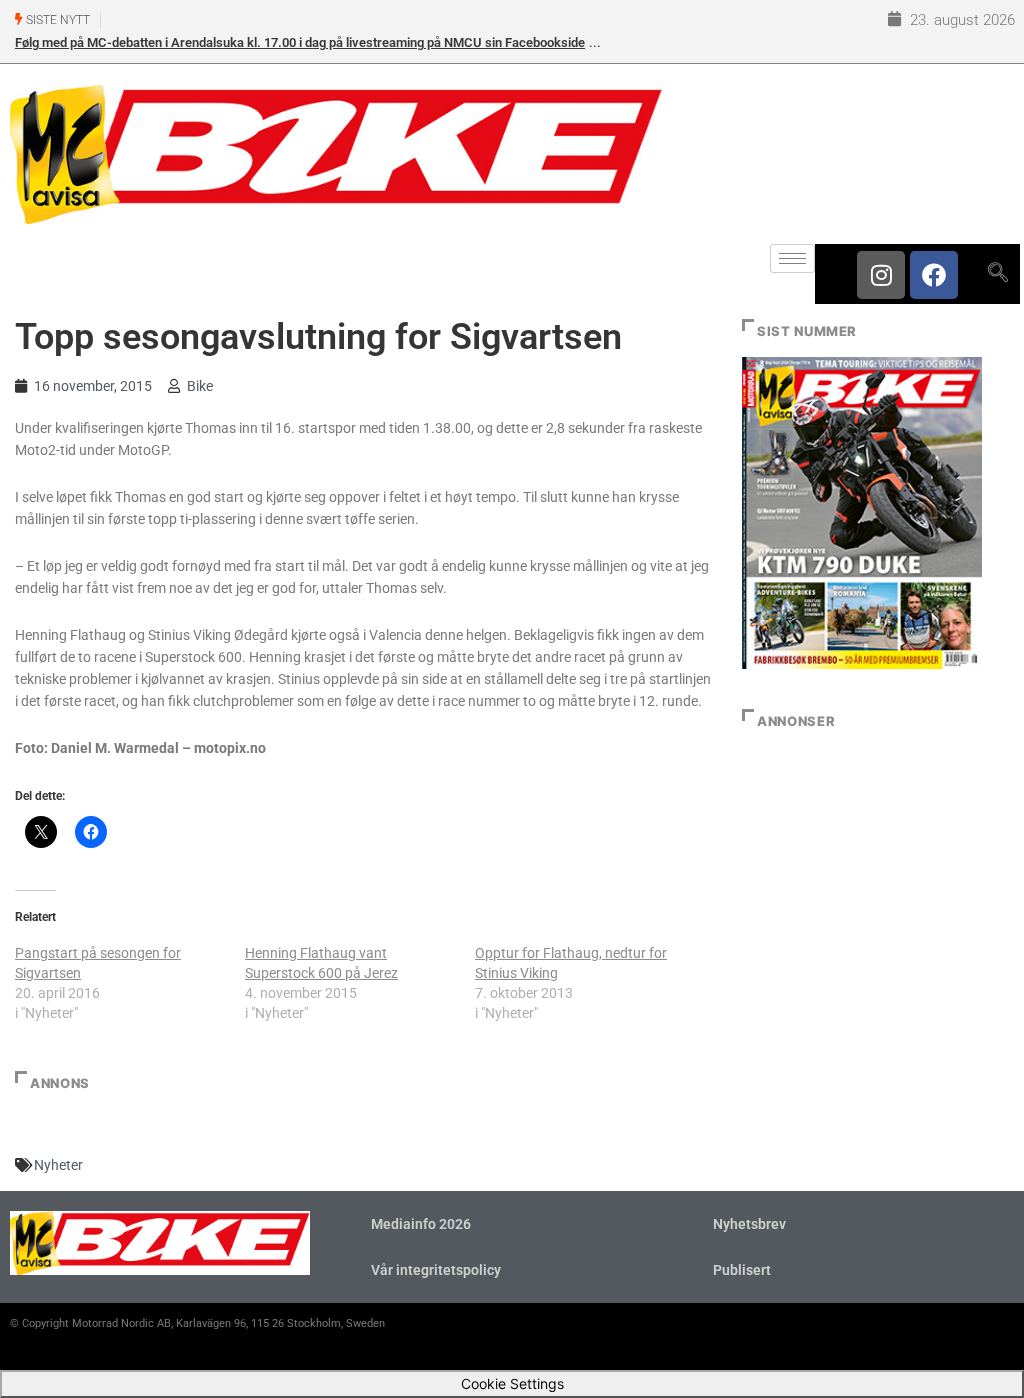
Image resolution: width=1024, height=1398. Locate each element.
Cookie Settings (512, 1383)
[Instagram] (881, 275)
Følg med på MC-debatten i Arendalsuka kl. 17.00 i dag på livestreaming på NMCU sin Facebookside (300, 42)
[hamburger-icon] (792, 258)
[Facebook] (934, 275)
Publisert (742, 1270)
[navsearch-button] (997, 274)
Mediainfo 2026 (421, 1224)
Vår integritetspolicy (436, 1270)
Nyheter (58, 1165)
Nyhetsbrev (749, 1224)
